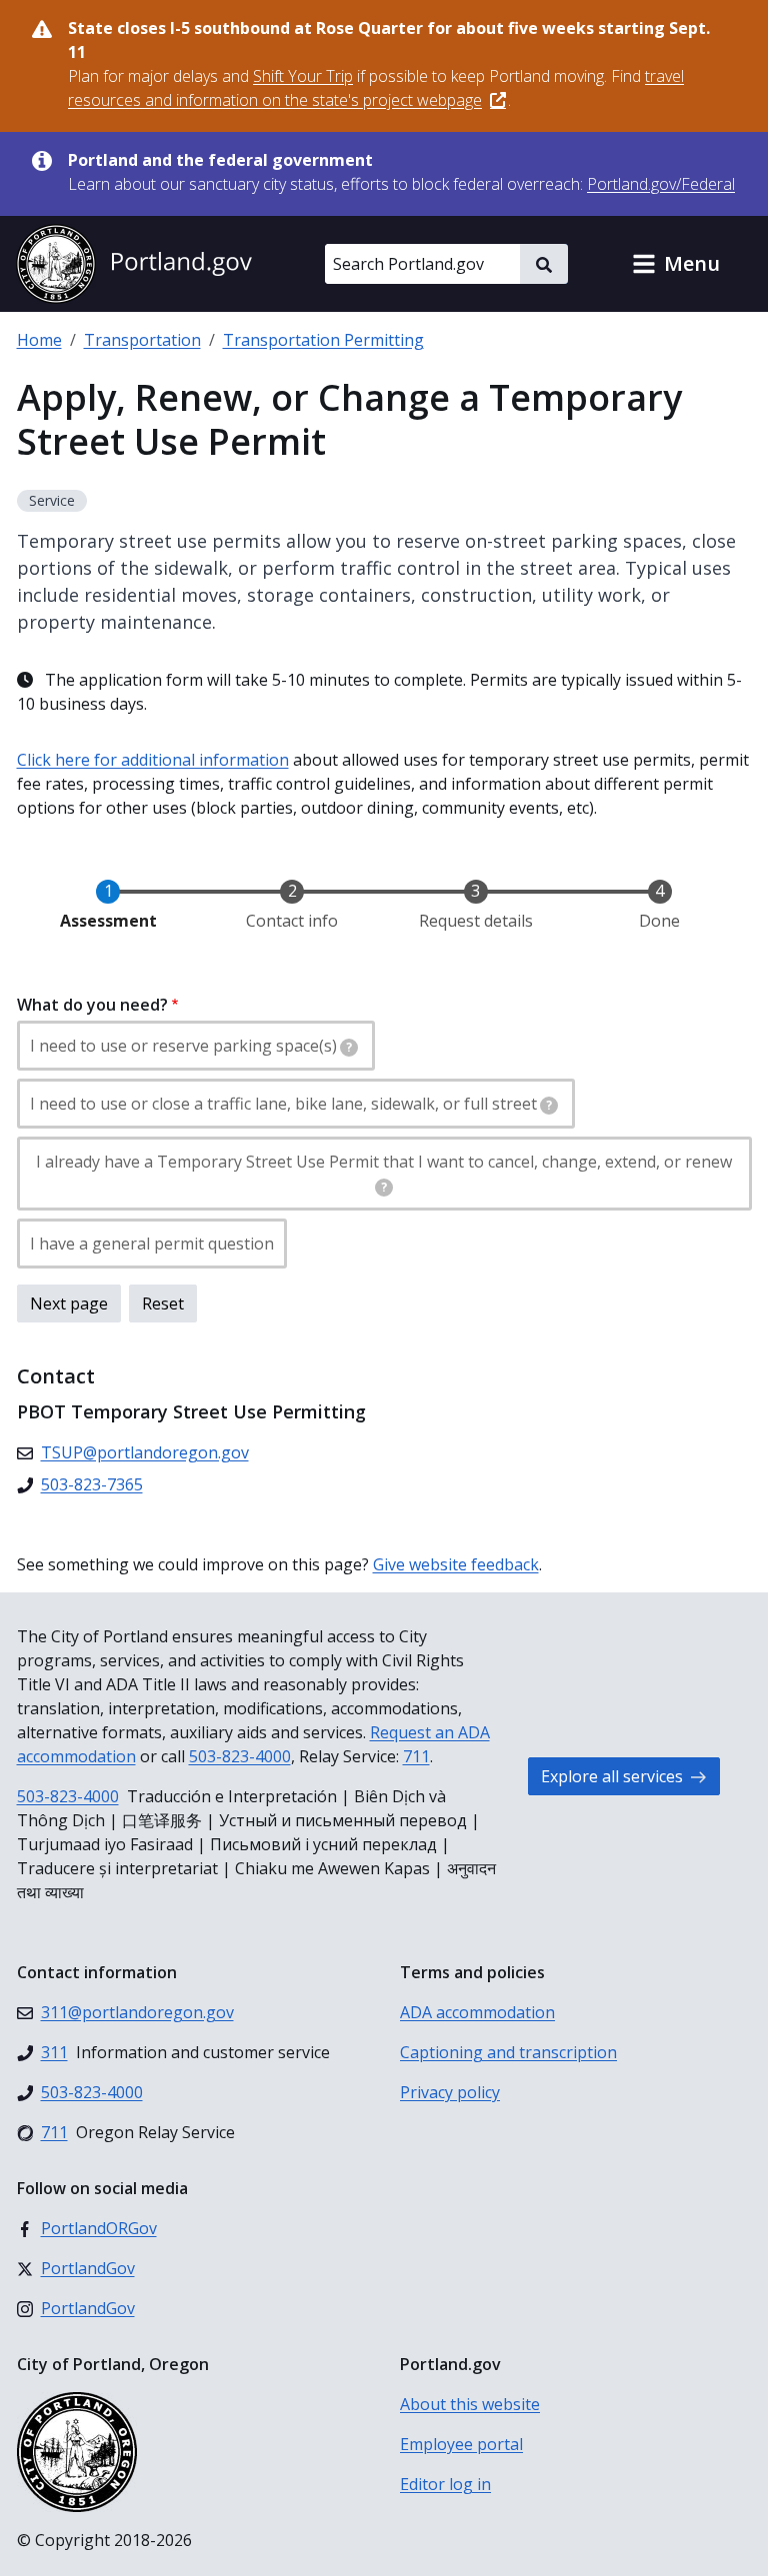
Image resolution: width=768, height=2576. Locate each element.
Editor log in (445, 2484)
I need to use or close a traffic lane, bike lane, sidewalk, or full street (291, 1104)
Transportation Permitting (323, 340)
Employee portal (461, 2444)
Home (39, 340)
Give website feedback (456, 1564)
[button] (676, 264)
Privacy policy (450, 2092)
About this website (470, 2404)
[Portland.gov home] (134, 264)
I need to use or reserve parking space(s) (191, 1046)
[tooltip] (349, 1048)
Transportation (142, 340)
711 (416, 1756)
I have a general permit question (152, 1244)
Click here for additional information (153, 760)
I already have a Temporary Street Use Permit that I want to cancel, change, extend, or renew (384, 1173)
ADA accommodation (477, 2012)
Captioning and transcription (508, 2052)
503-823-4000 (240, 1756)
